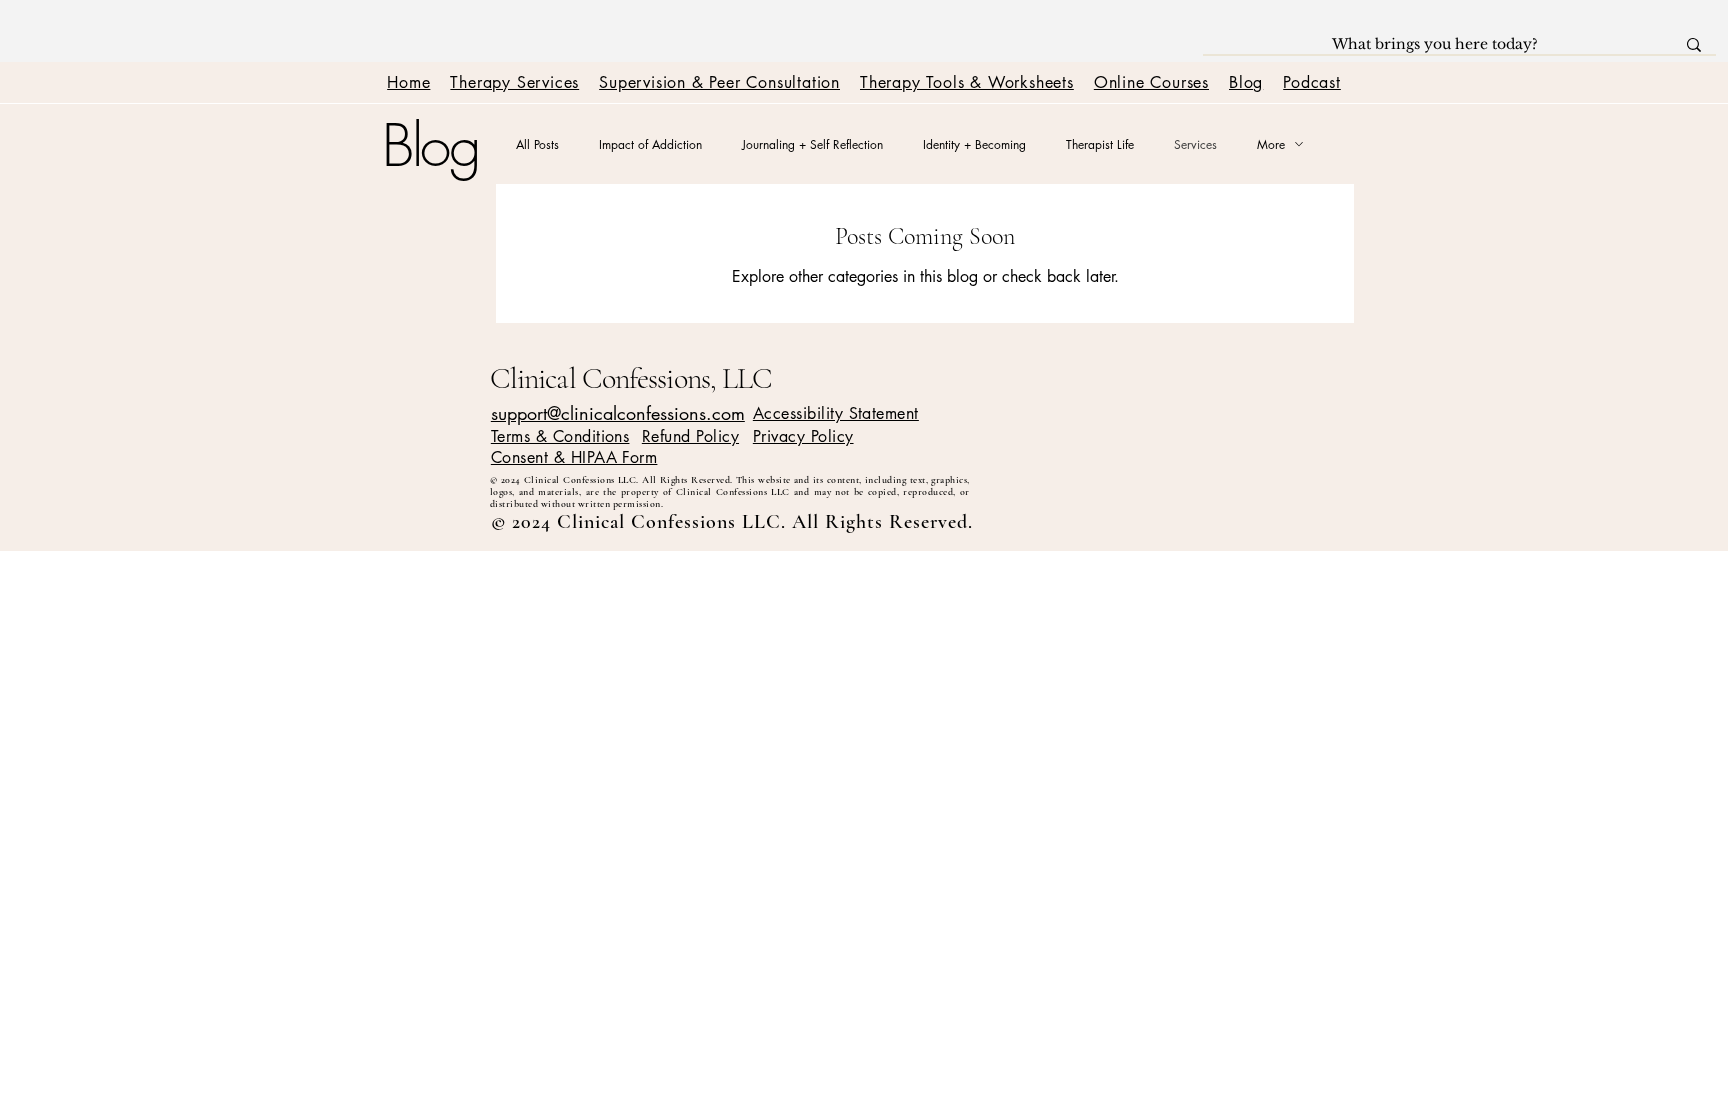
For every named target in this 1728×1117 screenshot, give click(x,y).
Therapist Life (1100, 144)
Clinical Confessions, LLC (631, 378)
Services (1195, 144)
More (1271, 144)
